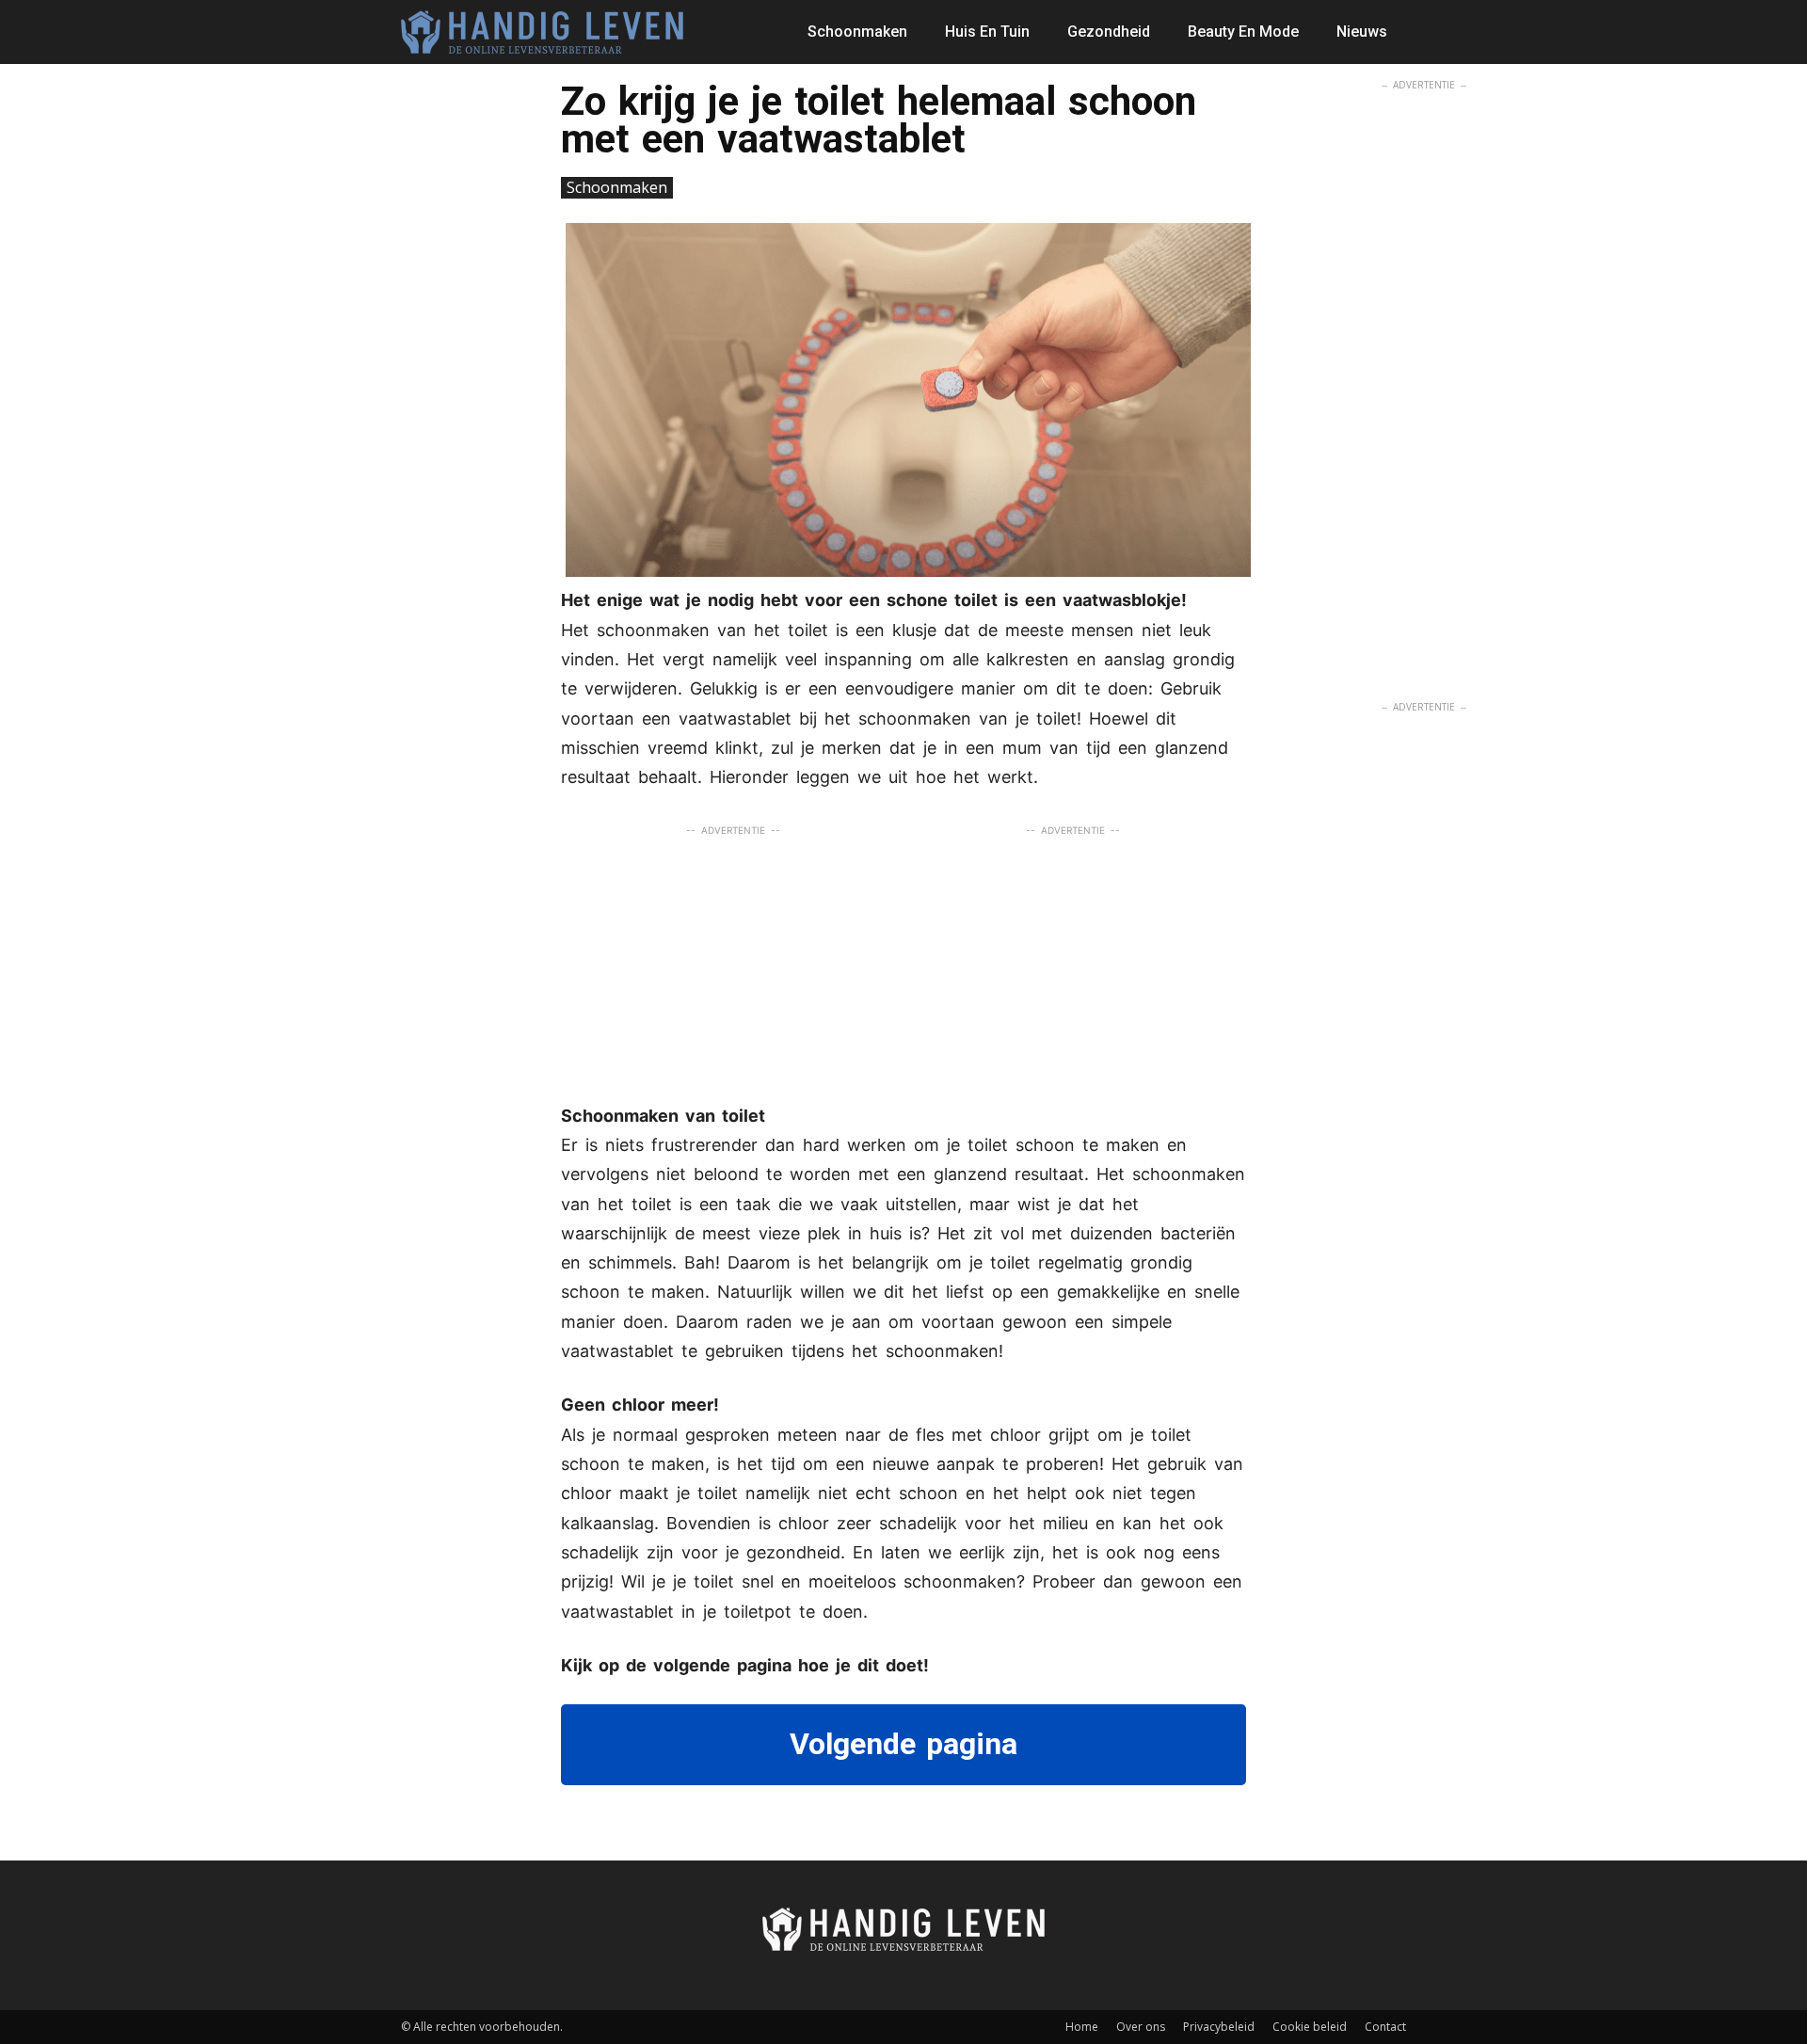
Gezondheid (1109, 32)
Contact (1385, 2027)
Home (1082, 2027)
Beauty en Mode (1243, 32)
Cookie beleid (1310, 2027)
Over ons (1141, 2027)
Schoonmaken (857, 32)
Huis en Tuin (987, 32)
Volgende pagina (903, 1744)
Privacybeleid (1219, 2027)
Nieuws (1362, 32)
